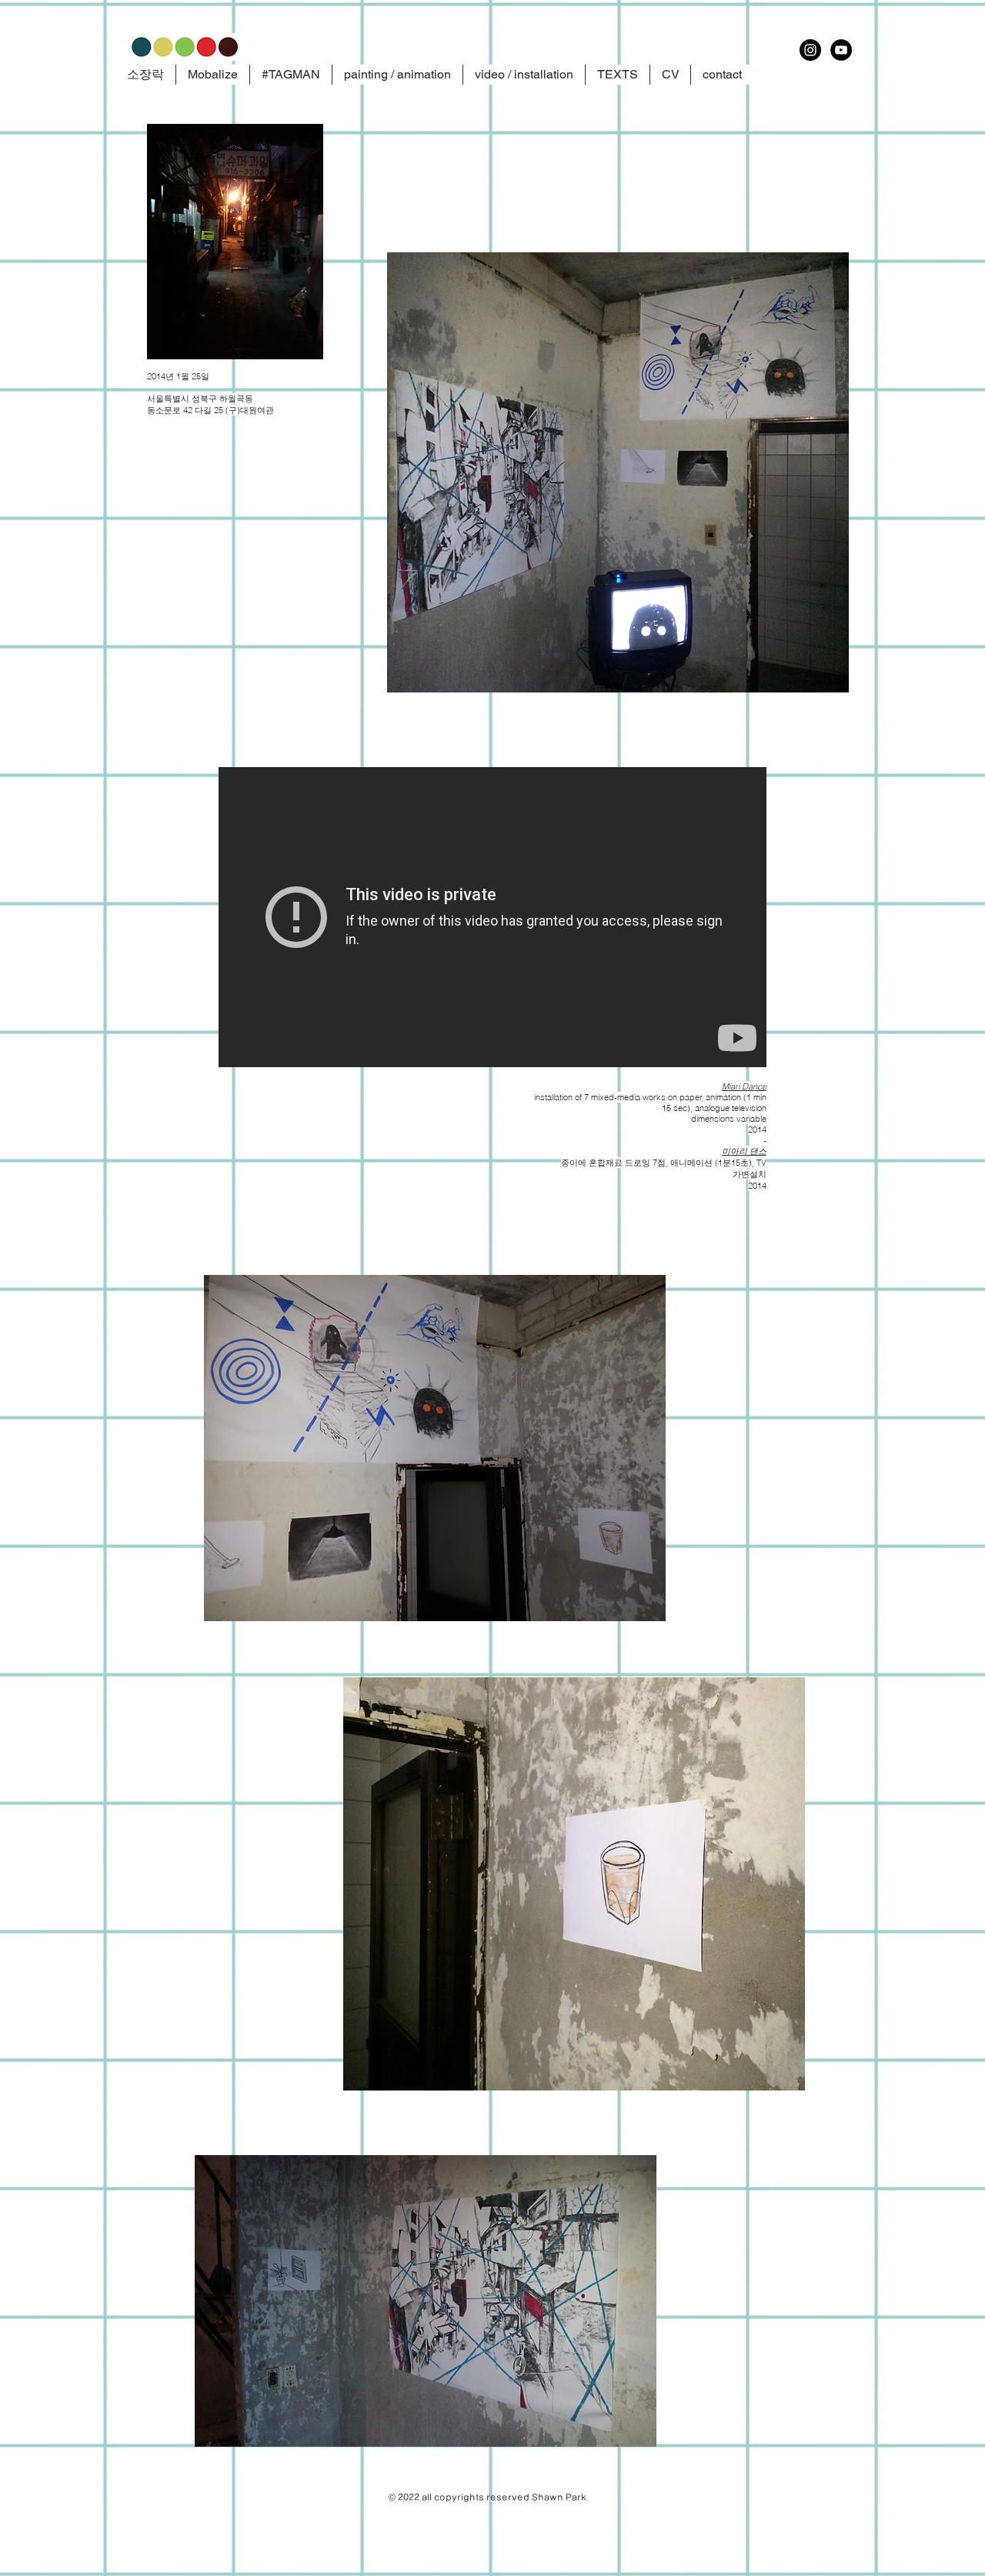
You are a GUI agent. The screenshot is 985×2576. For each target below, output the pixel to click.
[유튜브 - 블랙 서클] (841, 50)
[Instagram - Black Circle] (810, 50)
